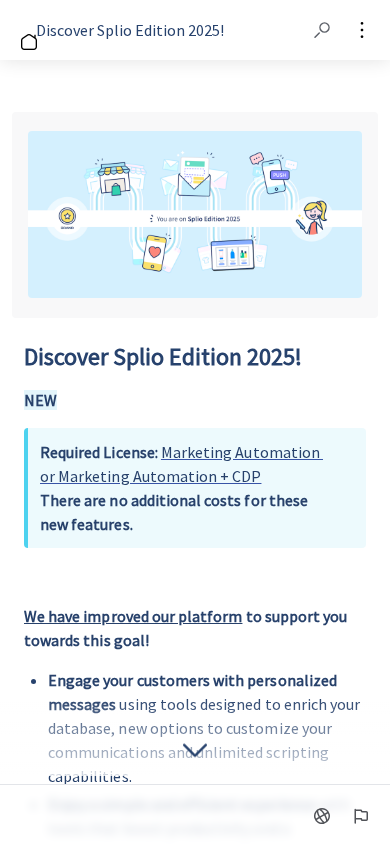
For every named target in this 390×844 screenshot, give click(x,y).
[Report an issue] (360, 816)
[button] (322, 30)
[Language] (322, 816)
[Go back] (20, 30)
